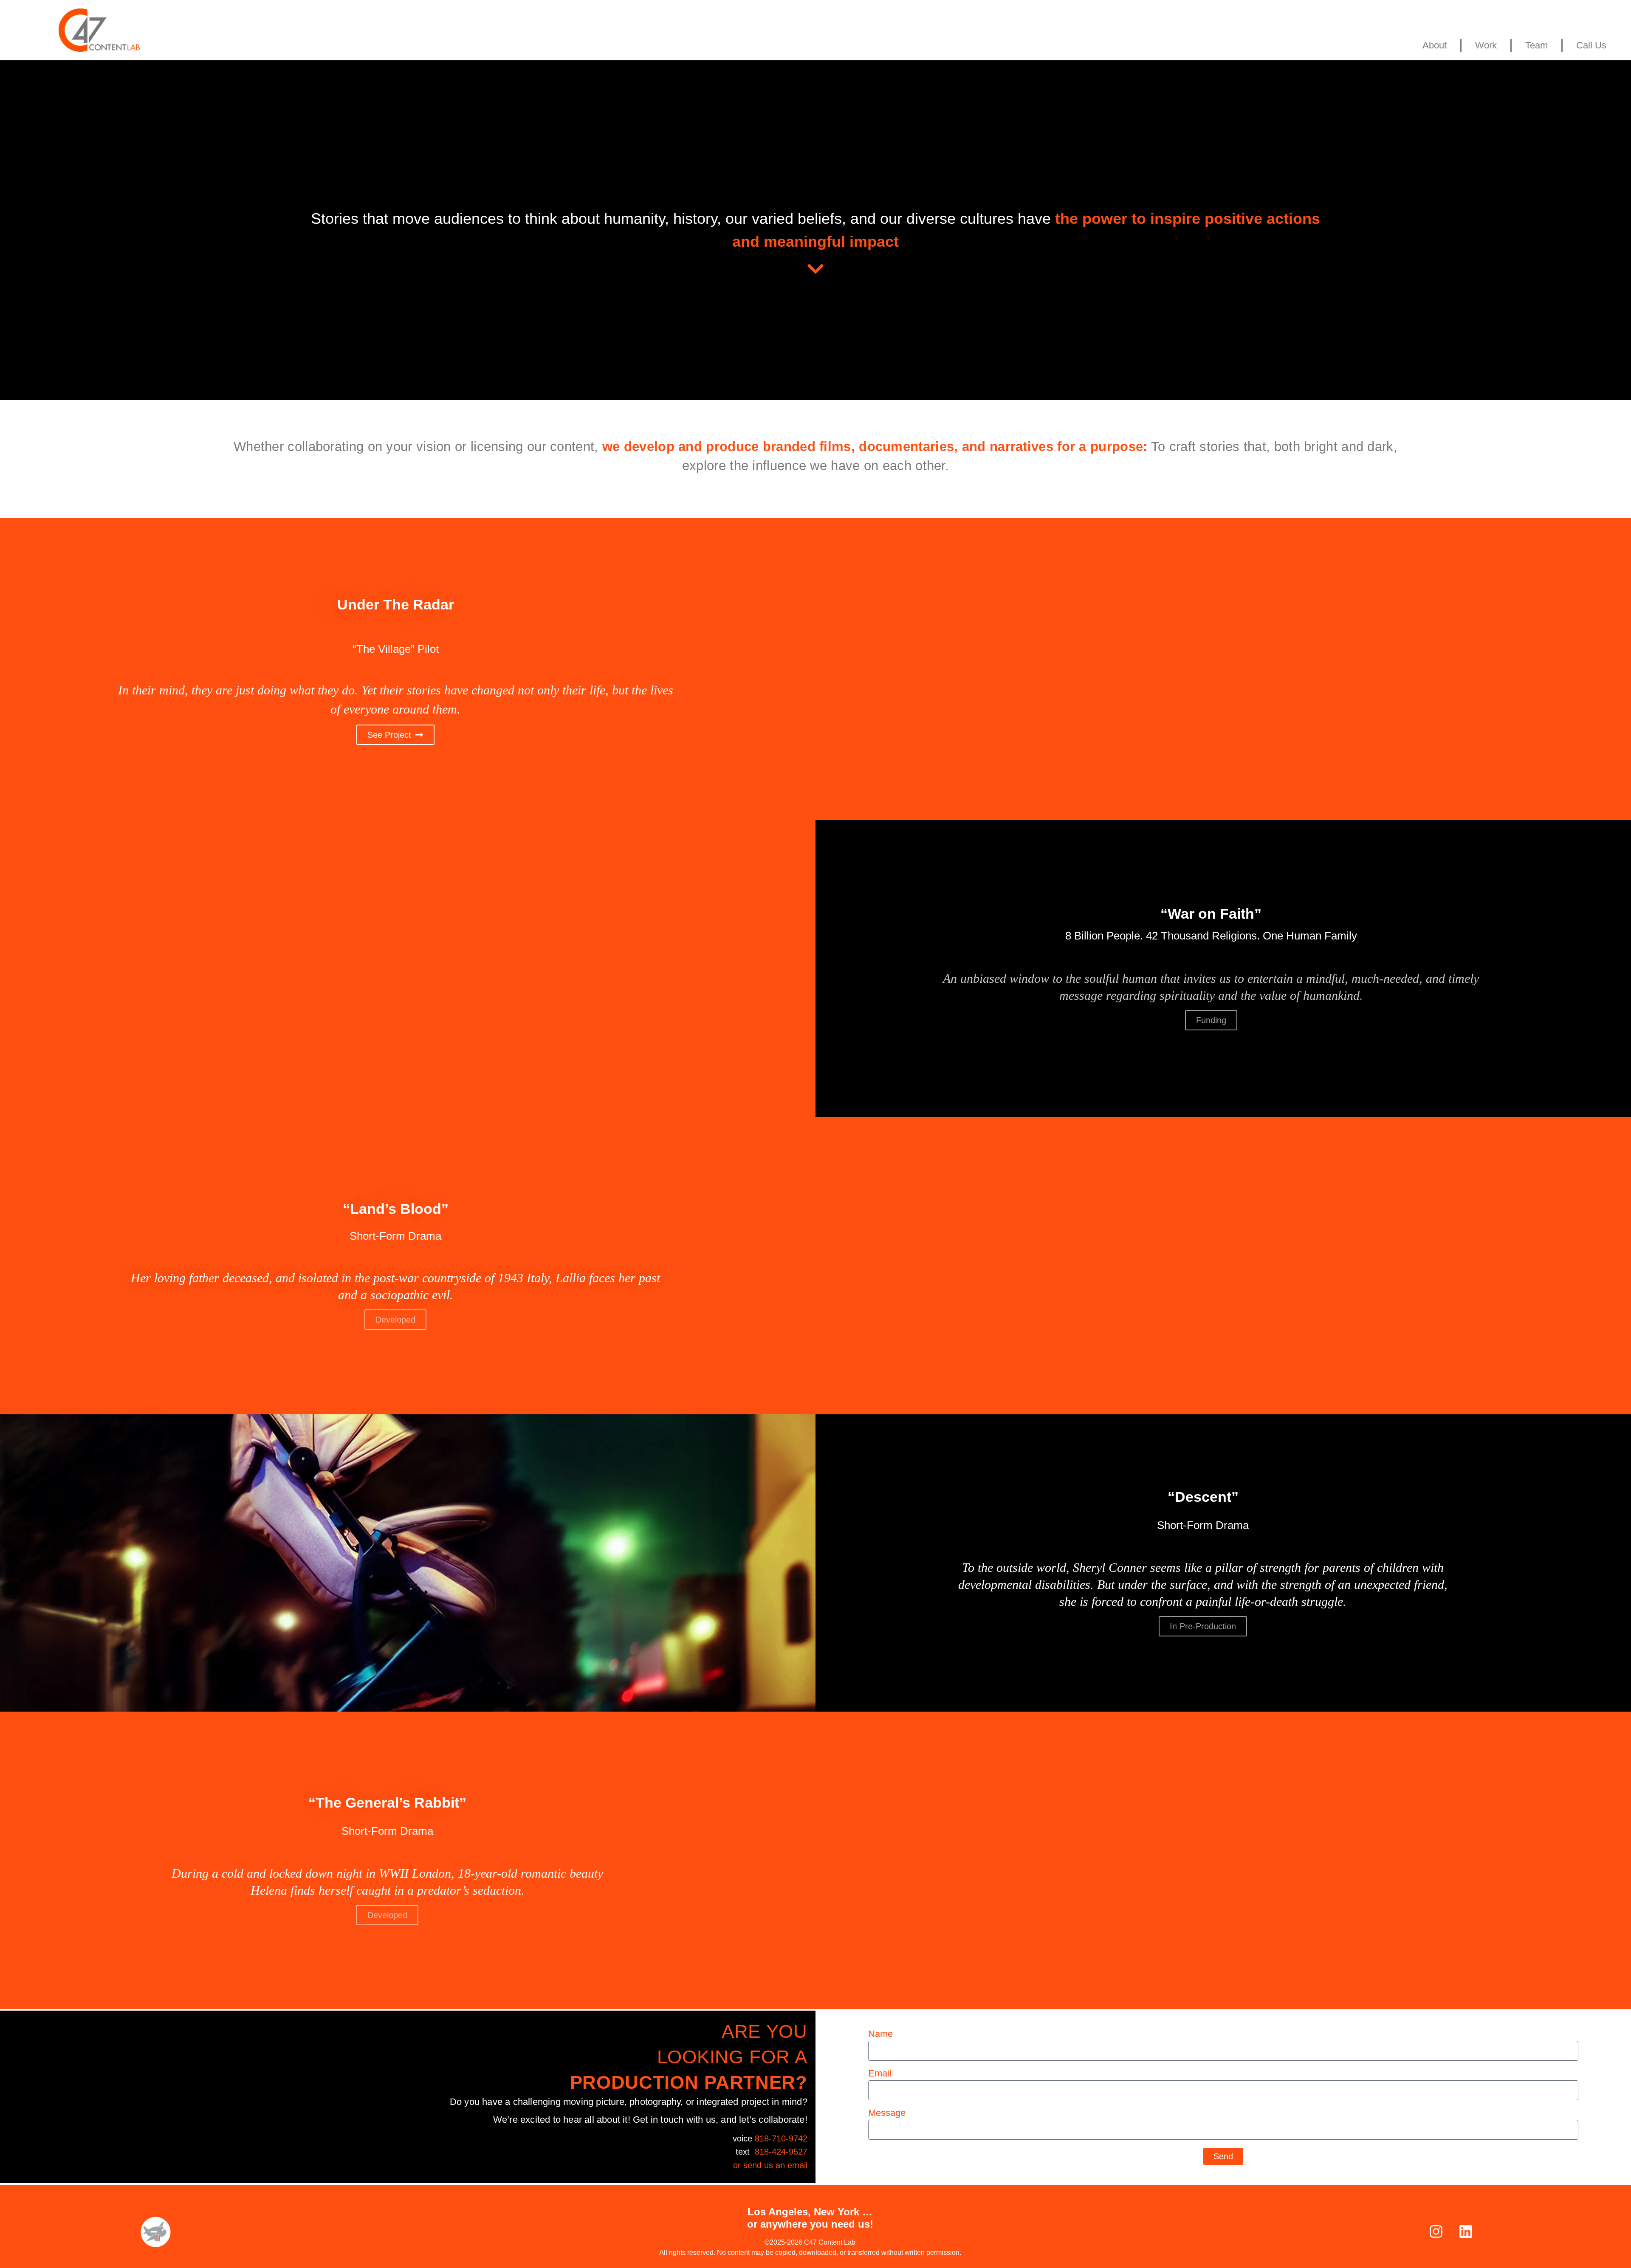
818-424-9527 (781, 2152)
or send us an (760, 2165)
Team (1536, 45)
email (797, 2165)
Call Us (1591, 45)
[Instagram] (1436, 2231)
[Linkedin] (1466, 2231)
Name (880, 2034)
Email (880, 2074)
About (1435, 45)
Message (887, 2113)
